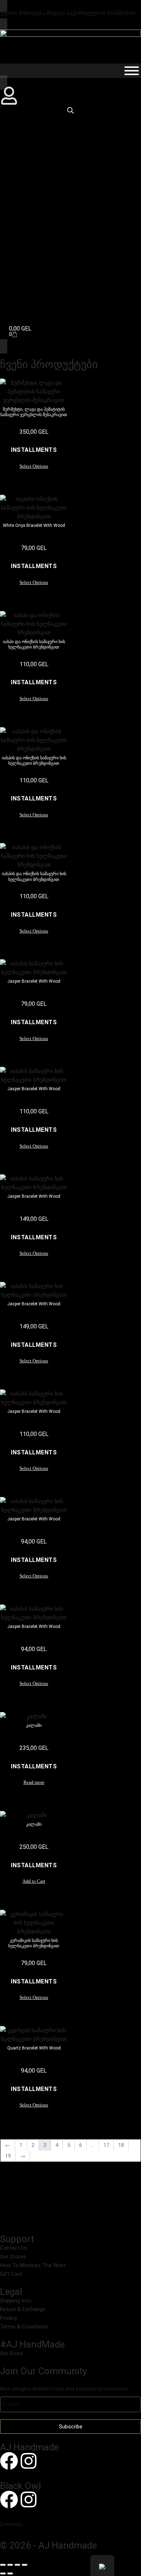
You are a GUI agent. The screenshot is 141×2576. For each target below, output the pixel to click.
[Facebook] (9, 2461)
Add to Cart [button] (34, 1881)
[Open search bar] (70, 110)
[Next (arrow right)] (10, 2573)
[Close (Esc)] (25, 2565)
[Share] (17, 2565)
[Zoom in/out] (3, 2565)
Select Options (34, 466)
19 (8, 2156)
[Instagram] (29, 2461)
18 (121, 2145)
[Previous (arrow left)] (3, 2573)
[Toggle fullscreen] (10, 2565)
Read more (34, 1782)
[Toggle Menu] (132, 71)
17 (106, 2145)
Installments (34, 450)
